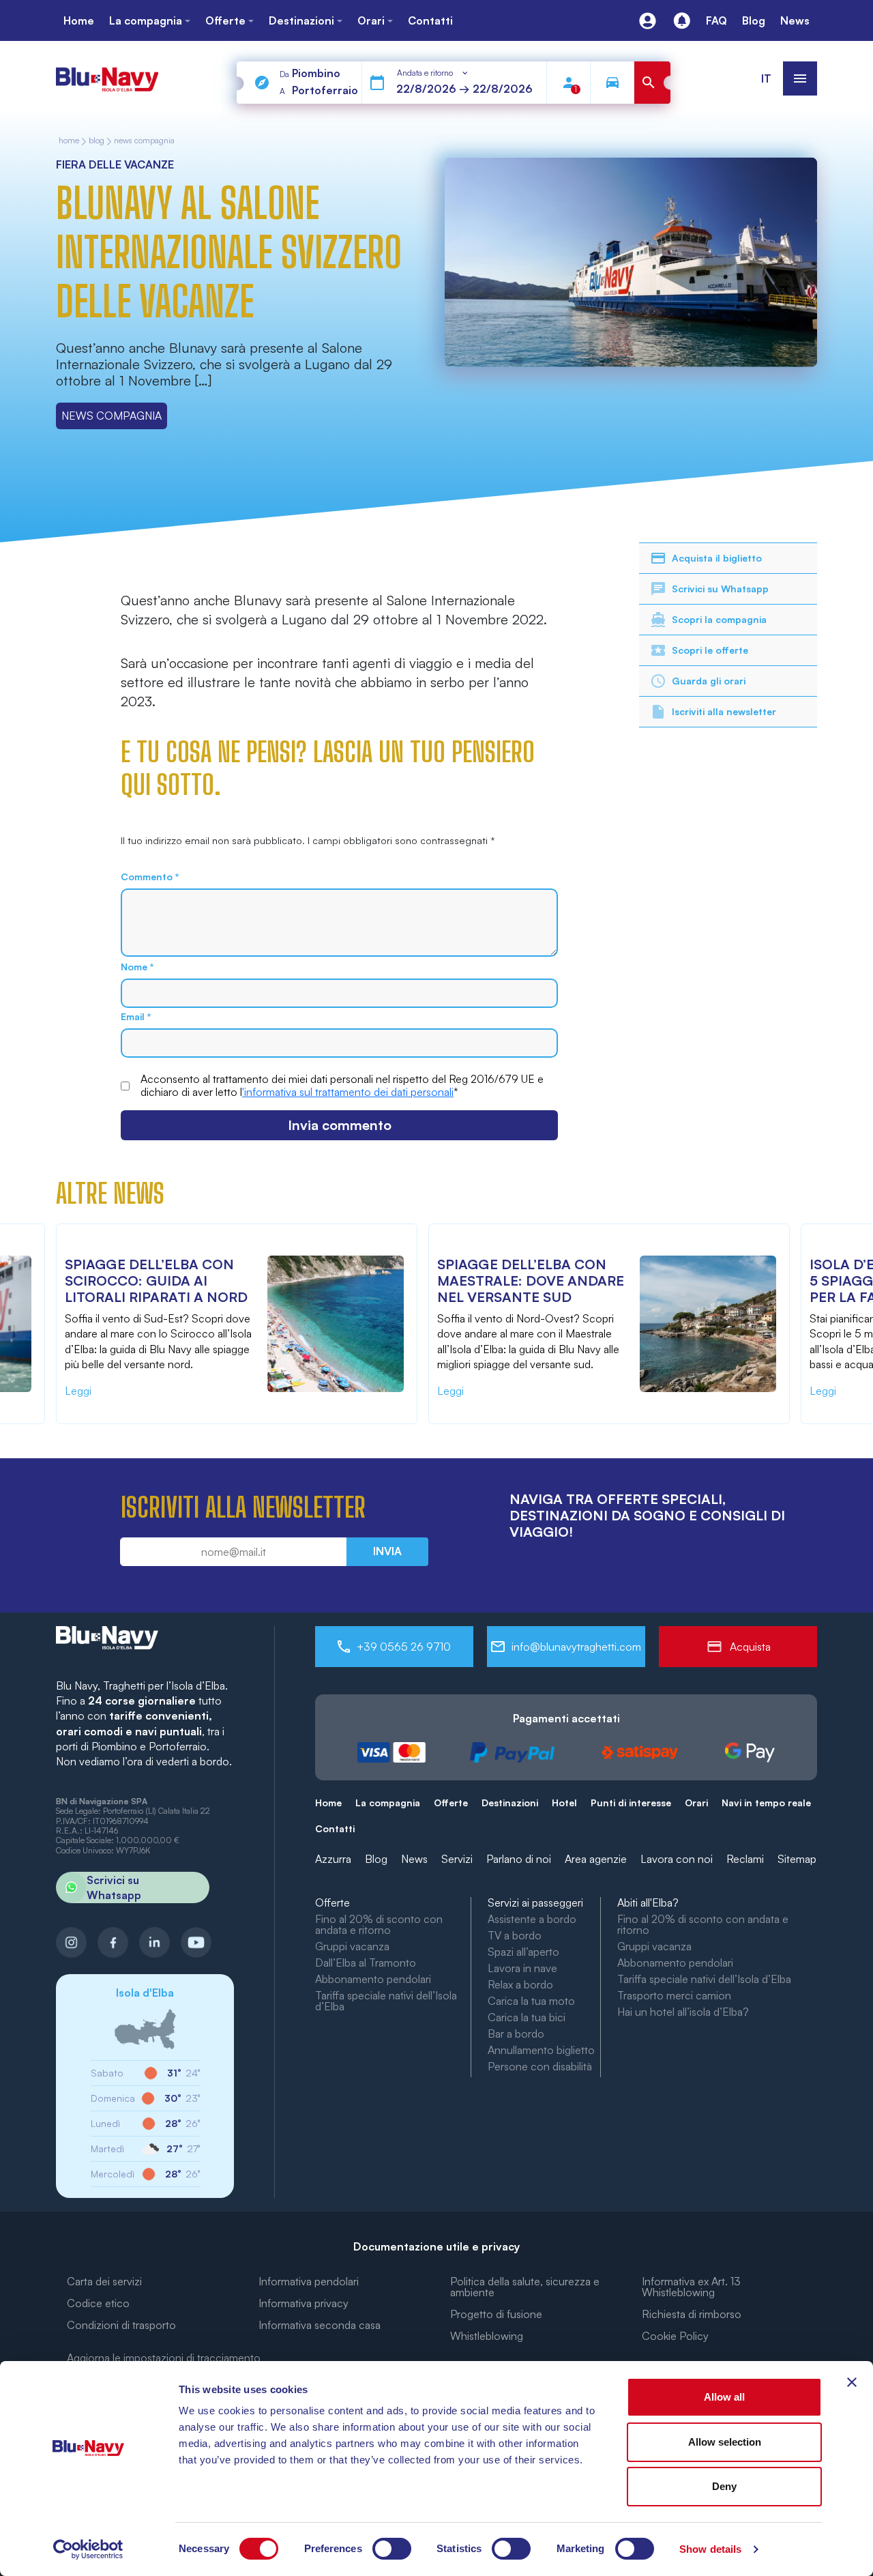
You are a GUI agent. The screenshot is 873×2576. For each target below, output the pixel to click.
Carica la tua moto (531, 2001)
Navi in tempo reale (766, 1803)
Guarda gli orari (709, 681)
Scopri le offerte (710, 650)
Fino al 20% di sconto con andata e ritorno (379, 1924)
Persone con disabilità (540, 2066)
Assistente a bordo (532, 1919)
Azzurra (333, 1859)
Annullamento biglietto (541, 2050)
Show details (710, 2549)
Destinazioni (510, 1803)
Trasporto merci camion (674, 1995)
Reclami (745, 1859)
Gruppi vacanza (352, 1946)
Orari (696, 1803)
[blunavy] (107, 73)
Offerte (451, 1803)
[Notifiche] (682, 21)
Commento (150, 877)
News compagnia (144, 141)
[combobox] (433, 73)
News (414, 1859)
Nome (137, 967)
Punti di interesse (631, 1803)
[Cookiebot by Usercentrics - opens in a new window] (88, 2549)
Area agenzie (596, 1859)
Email (136, 1017)
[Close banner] (852, 2382)
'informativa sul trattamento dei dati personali (348, 1092)
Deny (724, 2486)
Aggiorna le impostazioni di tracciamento (164, 2358)
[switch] (392, 2549)
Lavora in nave (522, 1968)
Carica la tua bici (527, 2017)
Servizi (457, 1859)
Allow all (724, 2397)
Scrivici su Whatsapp (720, 589)
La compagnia (388, 1803)
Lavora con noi (677, 1859)
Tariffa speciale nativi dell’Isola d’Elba (386, 2001)
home (69, 141)
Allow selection (725, 2442)
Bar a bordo (516, 2034)
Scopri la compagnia (719, 619)
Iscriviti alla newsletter (724, 711)
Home (328, 1803)
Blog (97, 141)
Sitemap (797, 1859)
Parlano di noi (519, 1859)
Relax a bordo (520, 1984)
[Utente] (648, 21)
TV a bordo (515, 1935)
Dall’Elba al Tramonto (366, 1963)
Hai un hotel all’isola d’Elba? (683, 2012)
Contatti (335, 1828)
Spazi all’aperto (523, 1952)
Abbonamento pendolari (373, 1979)
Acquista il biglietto (717, 558)
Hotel (564, 1803)
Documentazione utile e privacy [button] (436, 2246)
